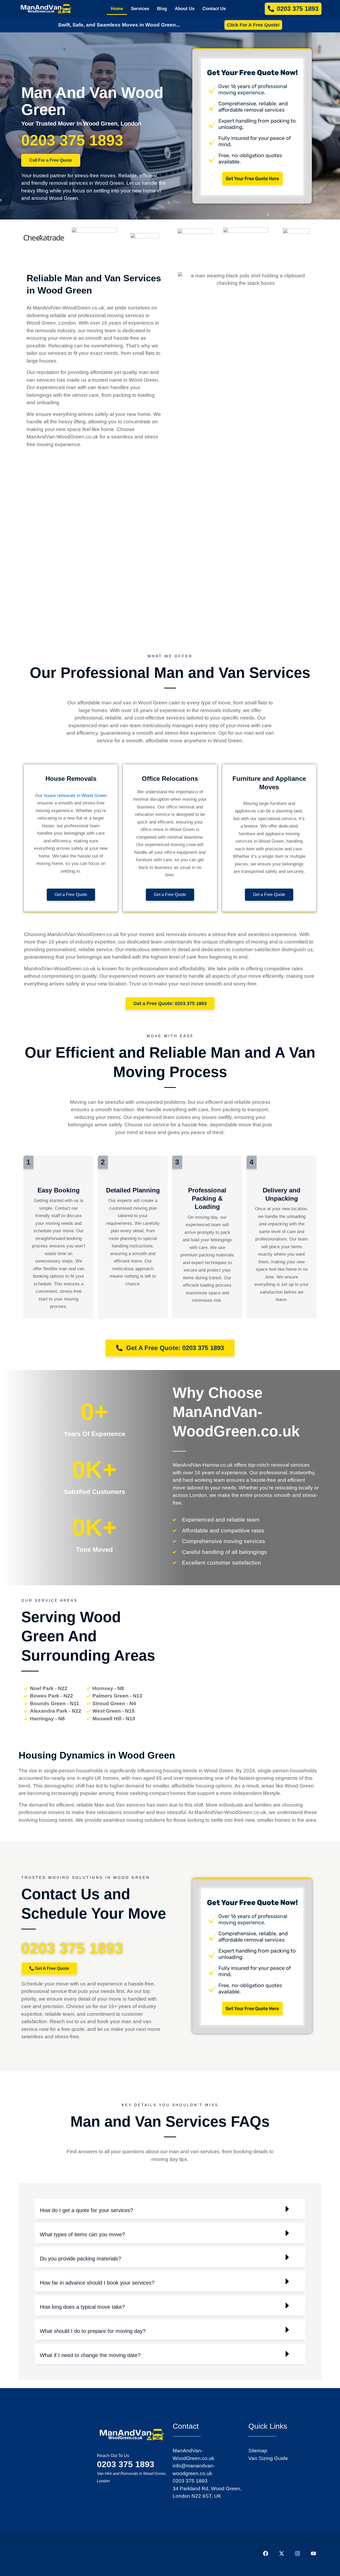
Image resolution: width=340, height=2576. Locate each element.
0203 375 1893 (72, 140)
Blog (162, 9)
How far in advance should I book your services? (97, 2283)
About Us (185, 9)
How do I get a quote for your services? (86, 2210)
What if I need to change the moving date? (90, 2355)
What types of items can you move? (82, 2234)
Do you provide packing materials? (80, 2259)
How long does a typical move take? (82, 2307)
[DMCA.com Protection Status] (61, 2553)
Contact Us (214, 9)
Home (117, 9)
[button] (28, 1162)
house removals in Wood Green (75, 796)
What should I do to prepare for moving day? (93, 2331)
